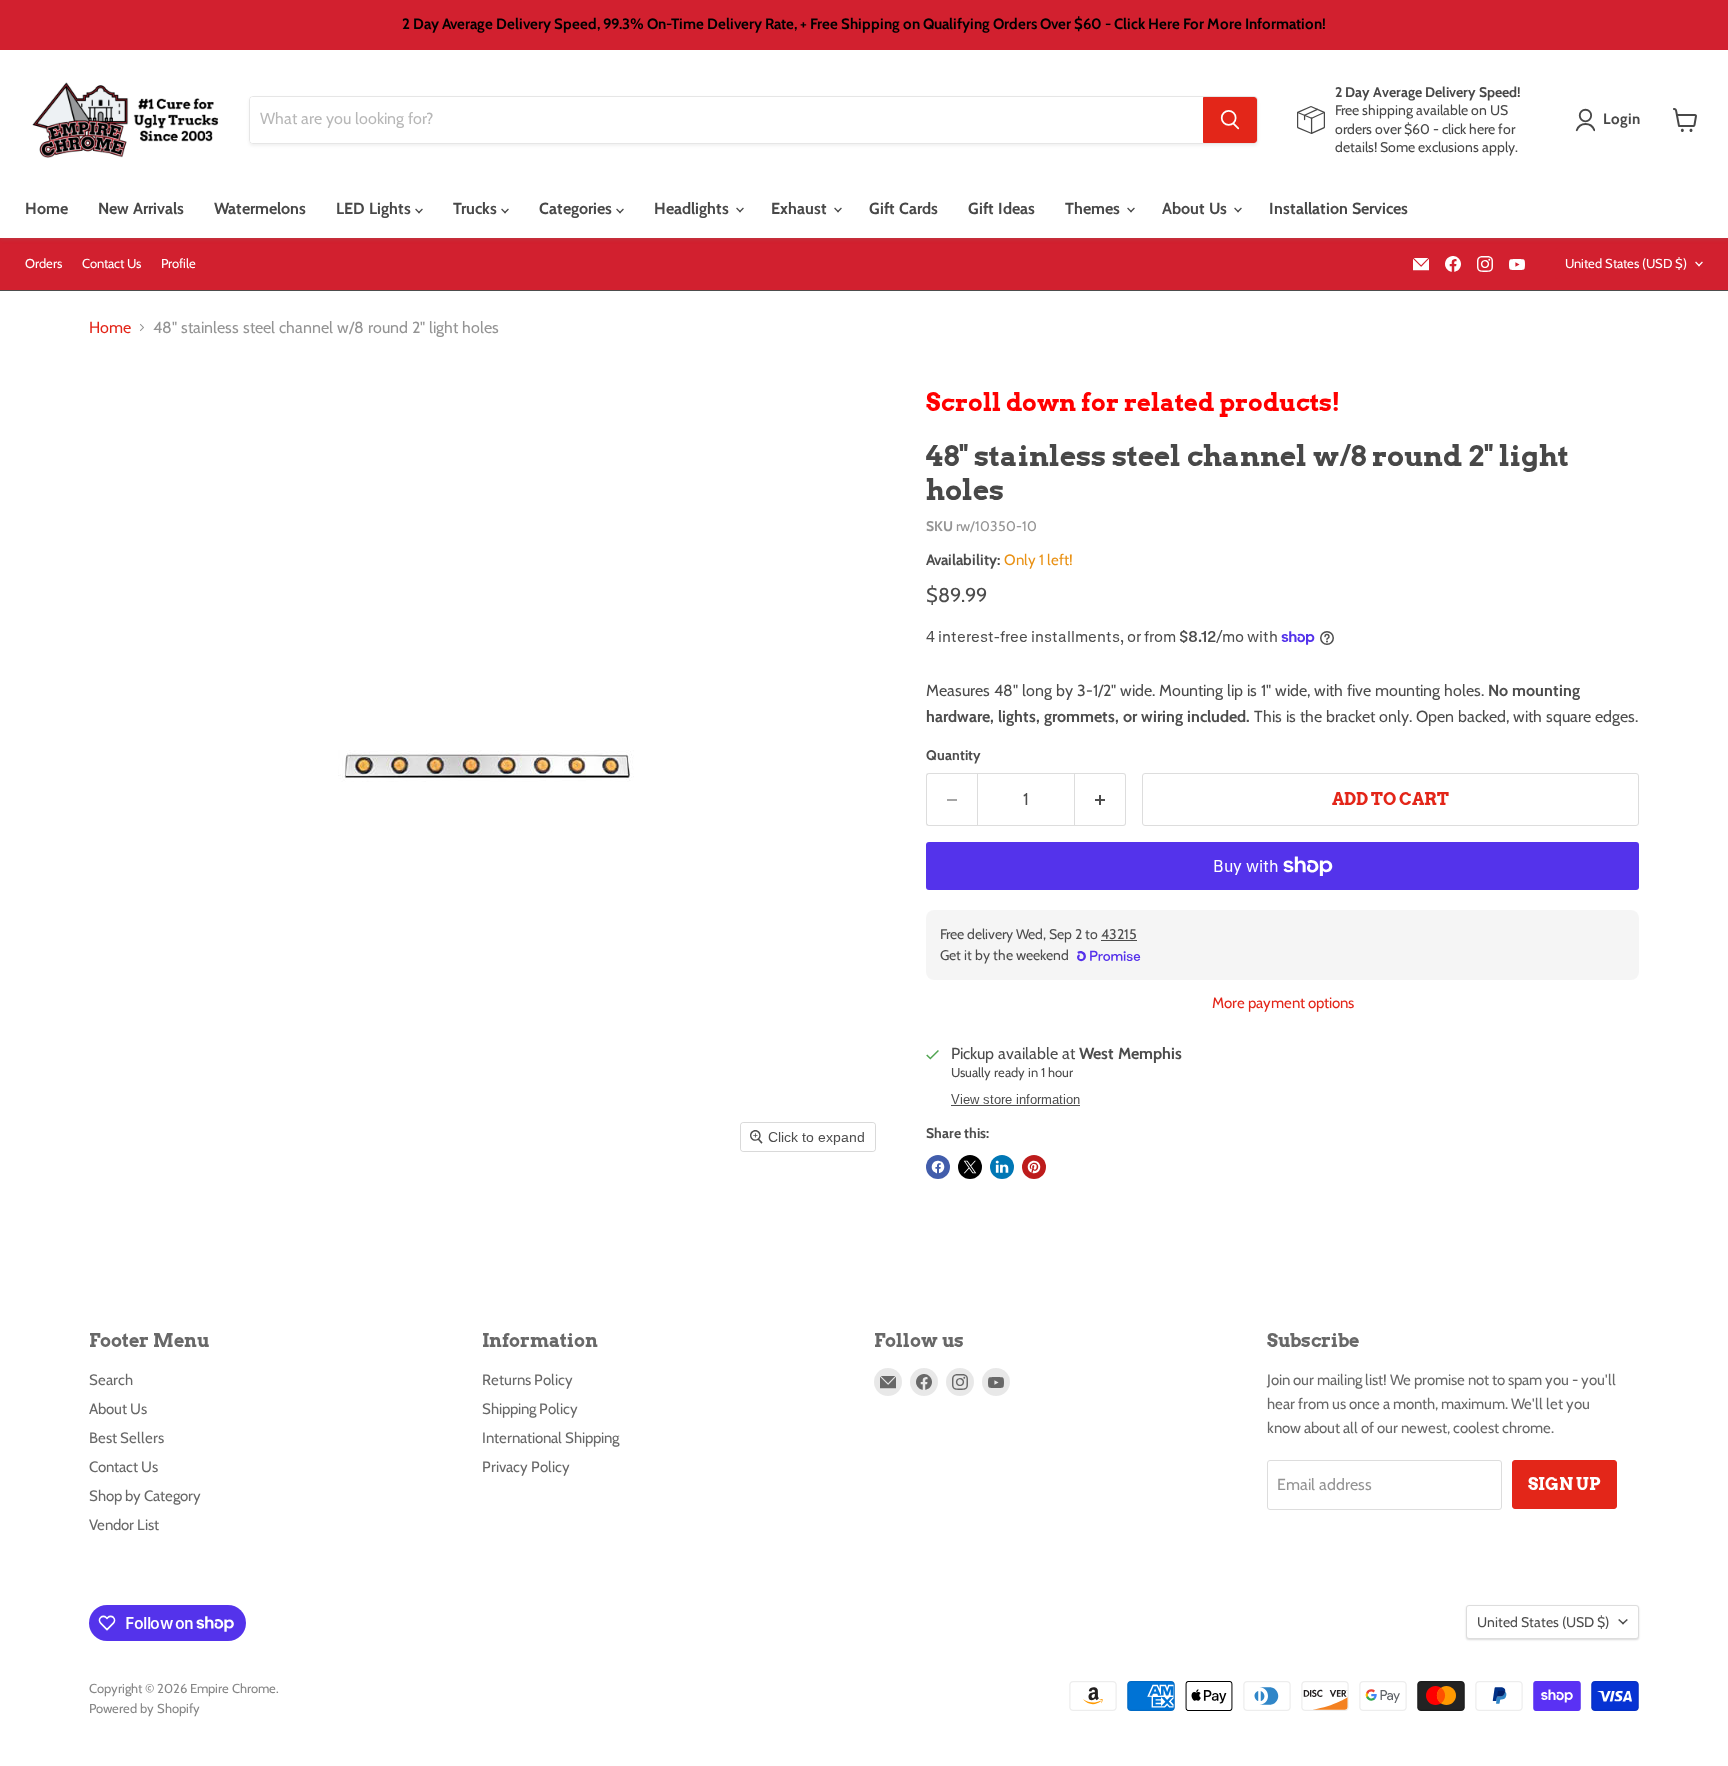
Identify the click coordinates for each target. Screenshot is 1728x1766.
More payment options (1283, 1003)
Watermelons (260, 208)
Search (111, 1380)
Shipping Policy (530, 1409)
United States (1626, 263)
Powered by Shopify (144, 1708)
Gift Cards (903, 208)
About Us (1196, 208)
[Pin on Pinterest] (1034, 1167)
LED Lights (375, 208)
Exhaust (801, 208)
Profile (178, 263)
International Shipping (550, 1438)
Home (46, 208)
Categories (577, 208)
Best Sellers (126, 1438)
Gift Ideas (1001, 208)
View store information (1015, 1100)
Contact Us (111, 263)
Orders (43, 263)
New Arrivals (141, 208)
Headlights (693, 208)
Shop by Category (145, 1496)
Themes (1094, 208)
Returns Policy (527, 1380)
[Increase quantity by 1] (1100, 800)
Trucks (477, 208)
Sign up (1564, 1484)
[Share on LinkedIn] (1002, 1167)
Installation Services (1338, 208)
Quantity (953, 755)
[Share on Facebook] (938, 1167)
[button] (1611, 120)
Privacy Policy (526, 1467)
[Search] (1230, 120)
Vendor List (124, 1525)
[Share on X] (970, 1167)
